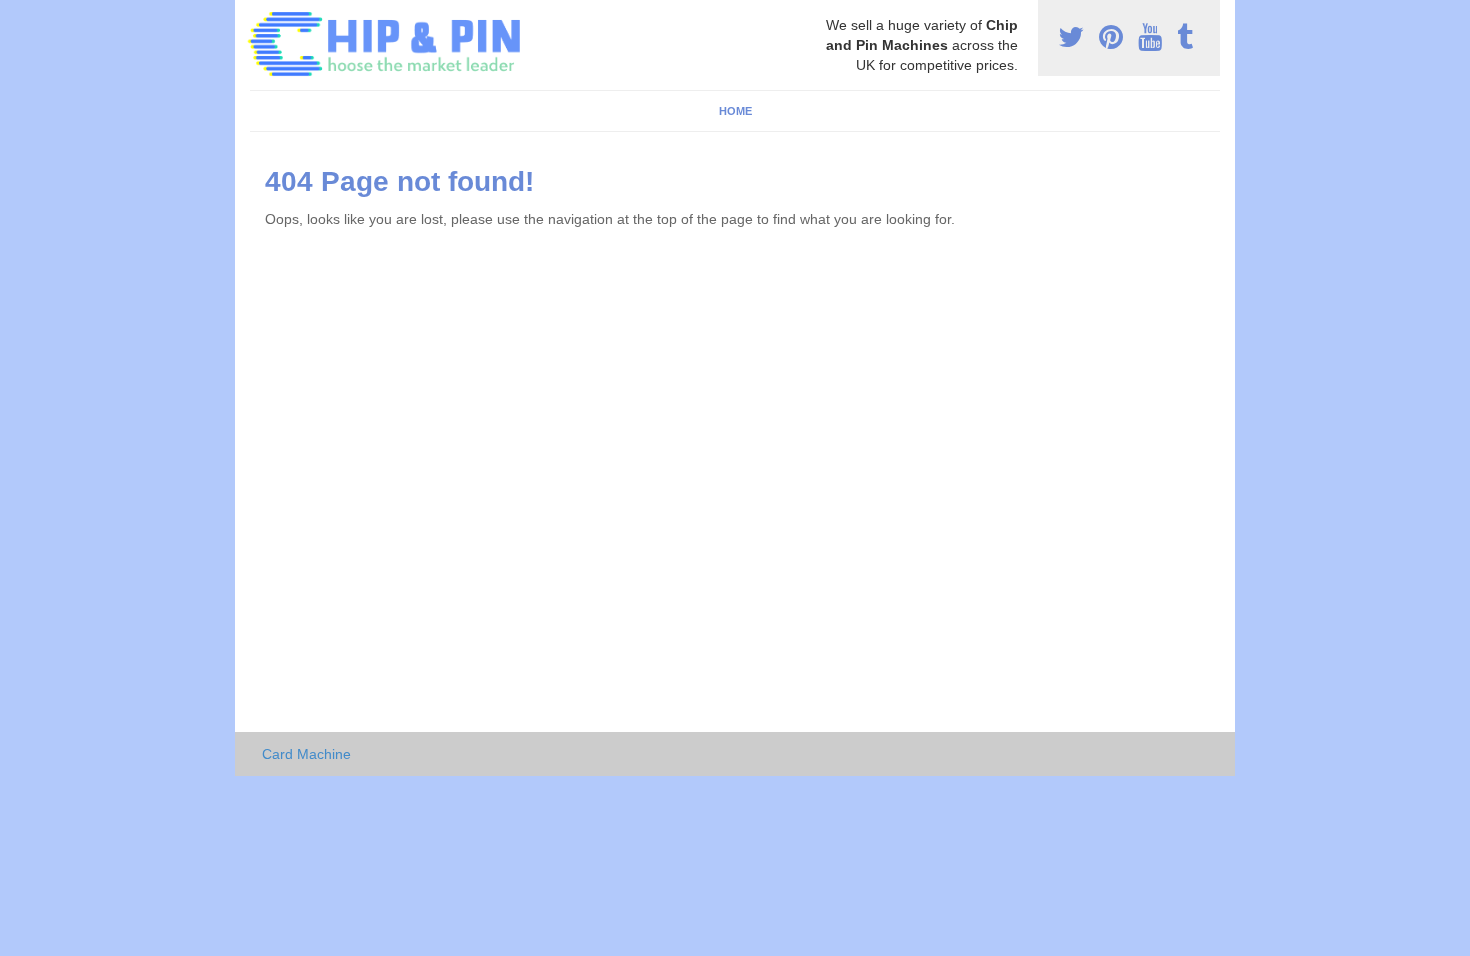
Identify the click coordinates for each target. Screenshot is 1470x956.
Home (735, 111)
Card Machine (306, 754)
